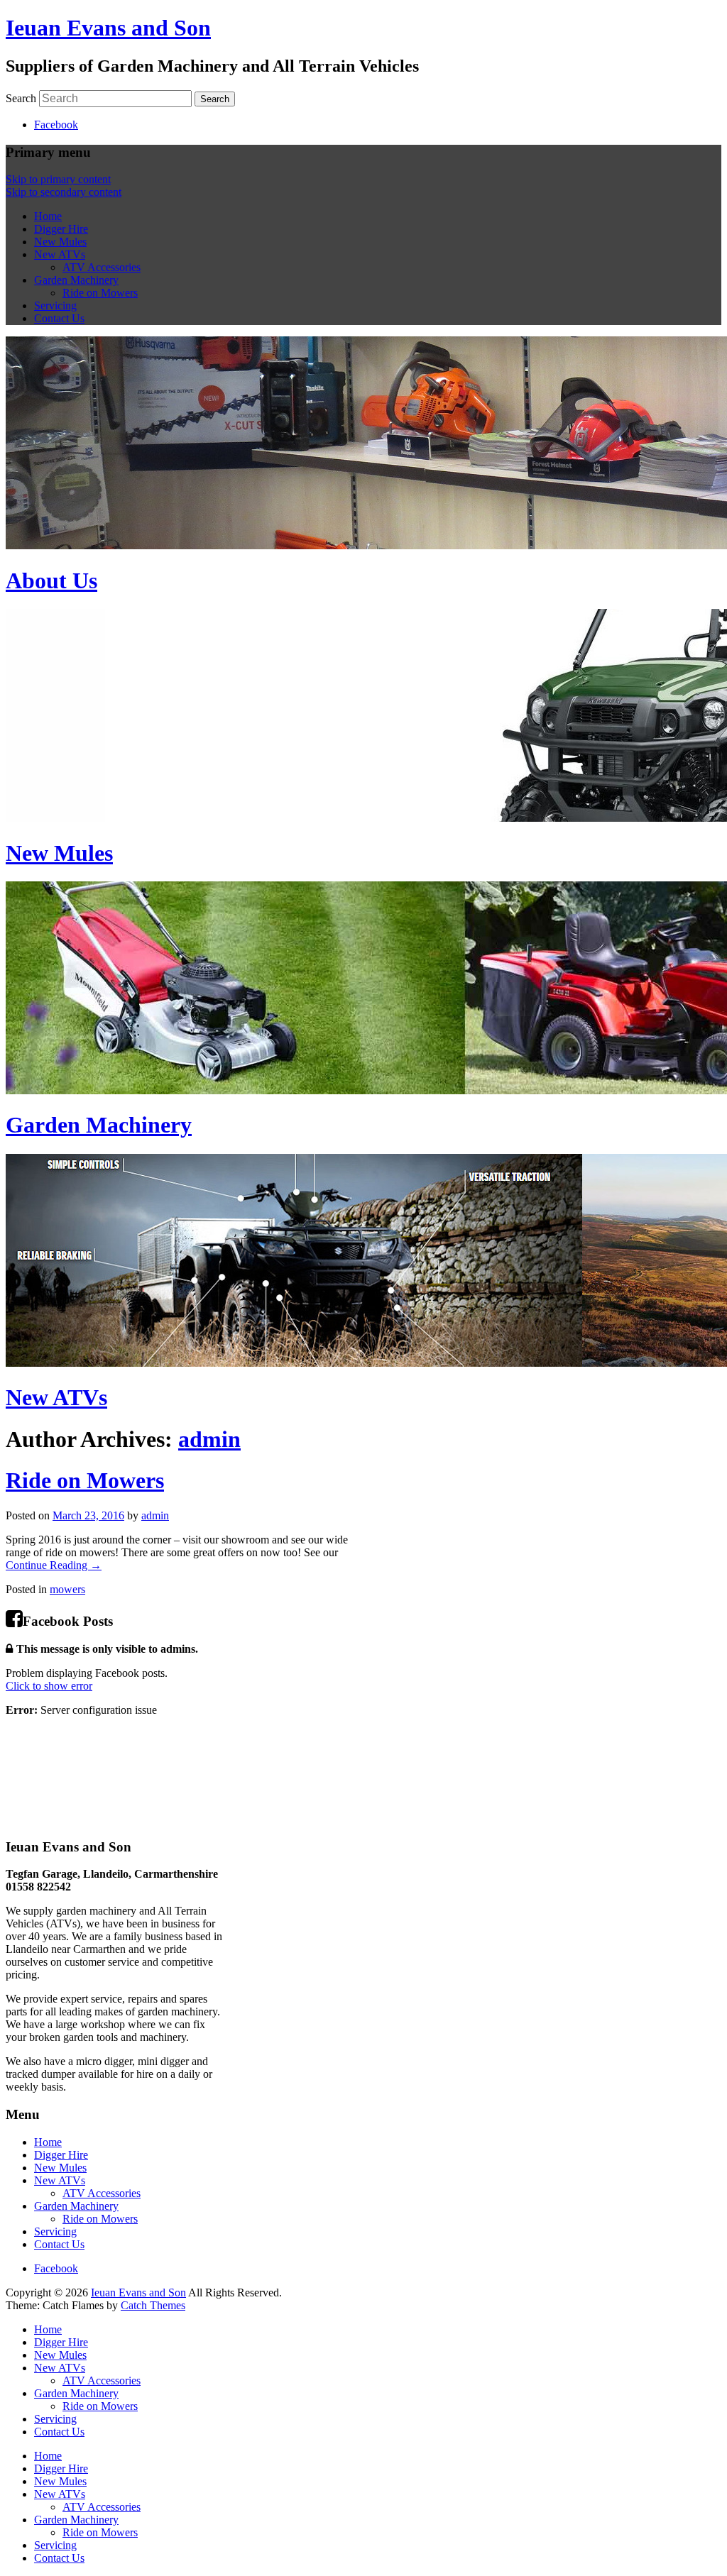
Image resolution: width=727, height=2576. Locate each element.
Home (48, 216)
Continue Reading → (54, 1565)
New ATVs (60, 254)
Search (21, 98)
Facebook (56, 125)
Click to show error (49, 1686)
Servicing (55, 306)
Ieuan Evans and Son (108, 28)
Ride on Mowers (100, 293)
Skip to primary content (58, 179)
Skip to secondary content (64, 192)
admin (209, 1439)
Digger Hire (61, 229)
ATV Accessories (102, 267)
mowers (67, 1589)
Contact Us (59, 318)
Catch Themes (153, 2305)
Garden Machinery (76, 280)
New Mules (60, 242)
